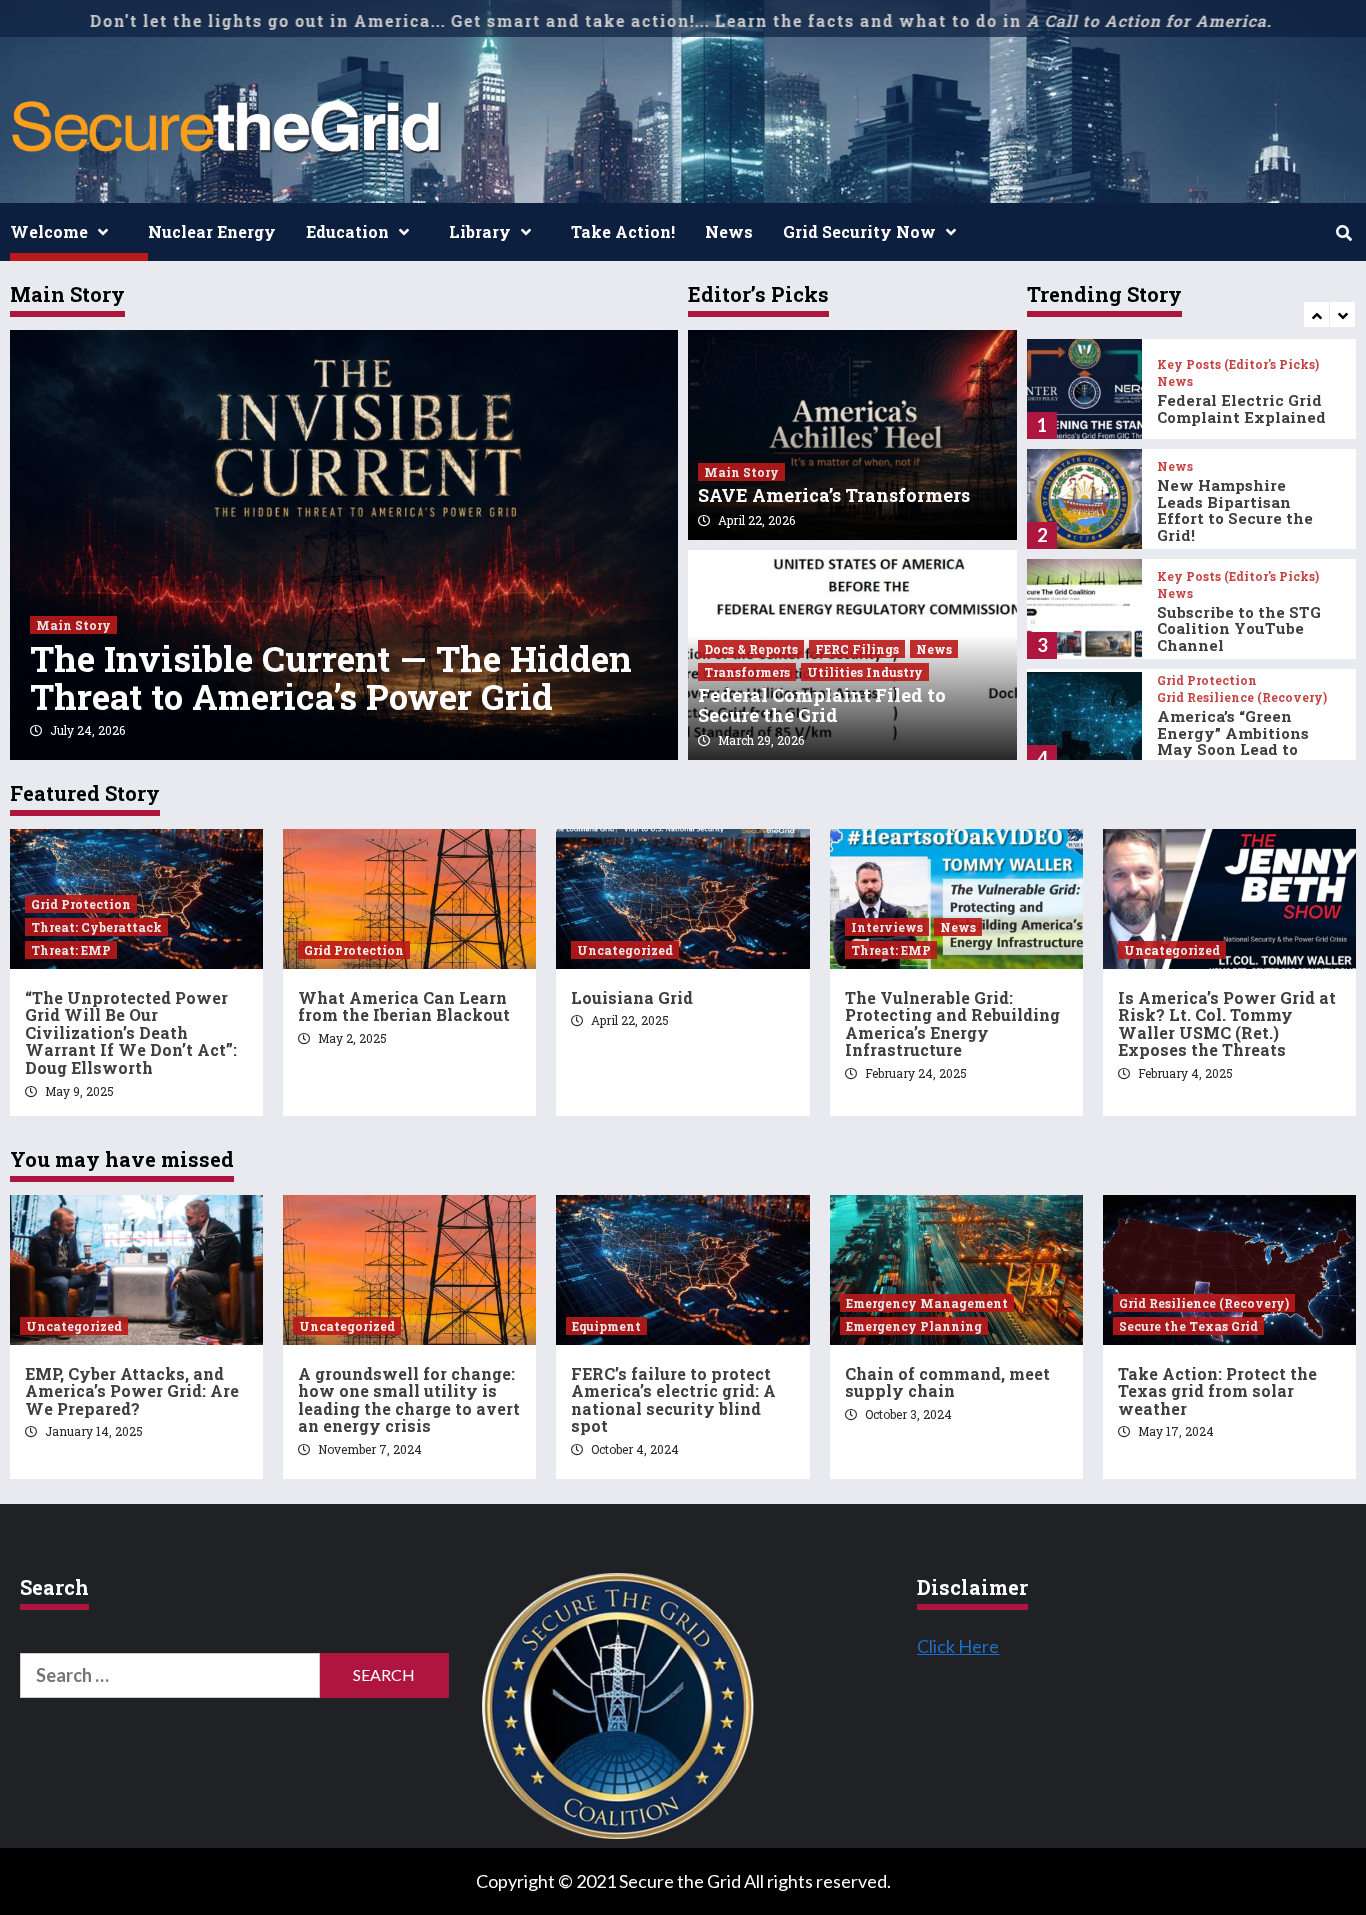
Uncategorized (625, 950)
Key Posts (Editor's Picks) (1238, 364)
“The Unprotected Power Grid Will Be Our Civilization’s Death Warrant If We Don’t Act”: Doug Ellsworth (131, 1032)
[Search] (1343, 233)
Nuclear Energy (212, 231)
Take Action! (623, 231)
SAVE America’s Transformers (834, 495)
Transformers (747, 672)
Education (347, 231)
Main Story (73, 625)
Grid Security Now (859, 231)
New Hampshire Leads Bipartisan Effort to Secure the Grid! (1235, 510)
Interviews (887, 927)
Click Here (958, 1646)
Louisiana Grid (632, 997)
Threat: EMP (71, 950)
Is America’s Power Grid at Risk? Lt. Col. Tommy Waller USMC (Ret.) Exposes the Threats (1227, 1024)
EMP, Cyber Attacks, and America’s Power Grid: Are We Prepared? (132, 1391)
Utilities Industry (865, 672)
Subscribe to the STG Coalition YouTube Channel (1239, 628)
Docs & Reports (751, 649)
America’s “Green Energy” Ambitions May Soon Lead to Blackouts (1233, 741)
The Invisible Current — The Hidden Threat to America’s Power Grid (331, 677)
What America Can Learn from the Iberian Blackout (404, 1006)
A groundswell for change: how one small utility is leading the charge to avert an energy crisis (409, 1400)
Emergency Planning (914, 1326)
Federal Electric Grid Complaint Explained (1241, 408)
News (729, 231)
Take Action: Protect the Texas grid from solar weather (1217, 1391)
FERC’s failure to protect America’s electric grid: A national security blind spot (673, 1400)
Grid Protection (1207, 680)
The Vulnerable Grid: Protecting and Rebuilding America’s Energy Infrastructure (952, 1024)
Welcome (49, 231)
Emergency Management (927, 1303)
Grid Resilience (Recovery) (1242, 697)
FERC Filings (857, 649)
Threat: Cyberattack (96, 927)
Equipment (606, 1326)
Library (480, 231)
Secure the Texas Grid (1188, 1326)
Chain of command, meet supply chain (947, 1382)
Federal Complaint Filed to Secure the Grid (822, 705)
